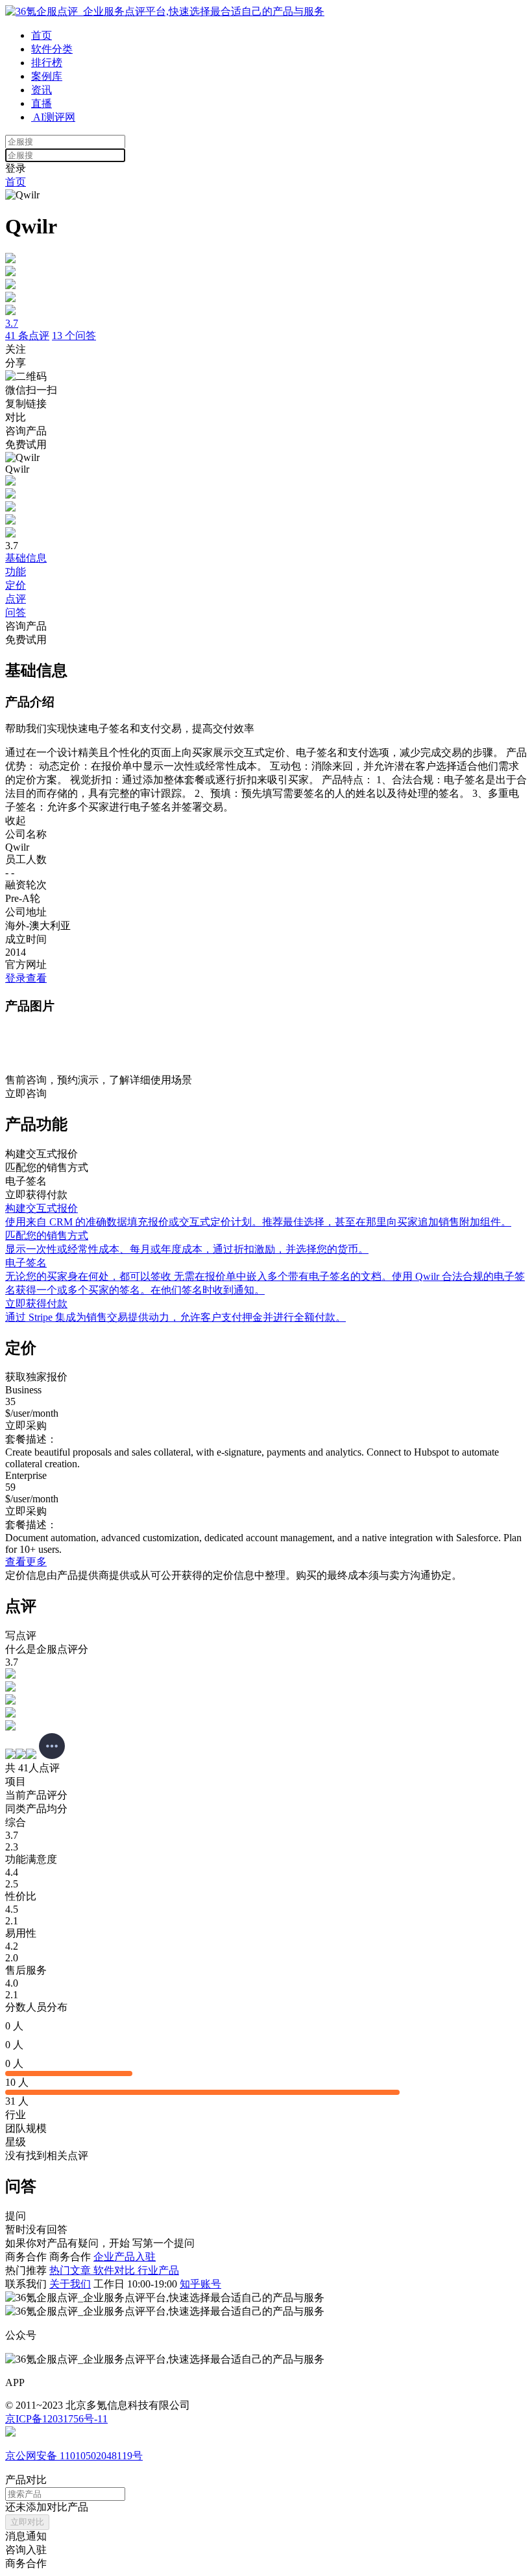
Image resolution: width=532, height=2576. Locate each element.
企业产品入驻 (125, 2257)
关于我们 (70, 2284)
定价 (16, 585)
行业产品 (158, 2270)
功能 (16, 572)
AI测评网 (53, 117)
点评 (16, 599)
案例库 (47, 76)
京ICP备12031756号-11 (56, 2419)
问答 (16, 612)
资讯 (42, 90)
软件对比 (115, 2270)
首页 (42, 35)
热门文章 (71, 2270)
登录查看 (26, 978)
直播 (42, 103)
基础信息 (26, 558)
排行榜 (47, 63)
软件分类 (52, 49)
